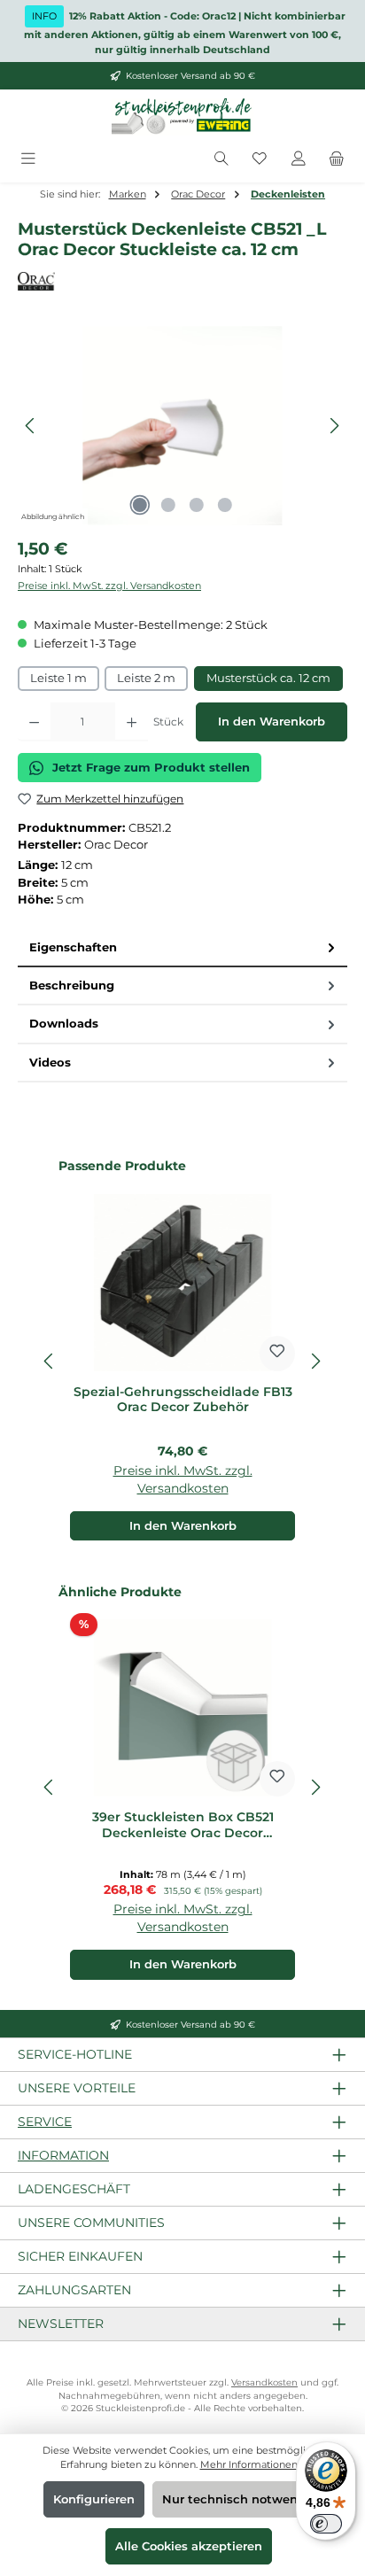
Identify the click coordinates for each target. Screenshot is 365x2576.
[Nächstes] (334, 426)
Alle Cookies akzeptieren (189, 2546)
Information (63, 2155)
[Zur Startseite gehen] (182, 117)
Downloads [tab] (64, 1024)
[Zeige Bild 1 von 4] (140, 505)
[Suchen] (221, 159)
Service (45, 2122)
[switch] (326, 2524)
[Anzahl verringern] (34, 722)
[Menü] (28, 159)
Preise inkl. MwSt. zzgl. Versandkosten (109, 586)
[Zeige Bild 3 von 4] (197, 505)
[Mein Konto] (299, 159)
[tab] (182, 948)
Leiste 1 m (58, 678)
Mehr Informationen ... (253, 2464)
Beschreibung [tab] (72, 985)
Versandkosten (264, 2382)
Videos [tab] (50, 1063)
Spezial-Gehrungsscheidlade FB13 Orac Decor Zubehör (183, 1400)
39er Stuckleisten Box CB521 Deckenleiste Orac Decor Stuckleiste (183, 1825)
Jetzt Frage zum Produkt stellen (151, 768)
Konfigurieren (94, 2499)
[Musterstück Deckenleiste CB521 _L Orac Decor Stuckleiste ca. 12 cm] (182, 426)
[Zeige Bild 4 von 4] (225, 505)
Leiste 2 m (146, 678)
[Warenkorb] (337, 159)
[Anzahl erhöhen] (132, 722)
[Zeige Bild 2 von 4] (168, 505)
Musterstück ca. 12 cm (268, 678)
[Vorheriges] (31, 426)
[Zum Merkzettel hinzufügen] (277, 1354)
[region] (182, 426)
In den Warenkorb (272, 722)
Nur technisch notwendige (243, 2499)
